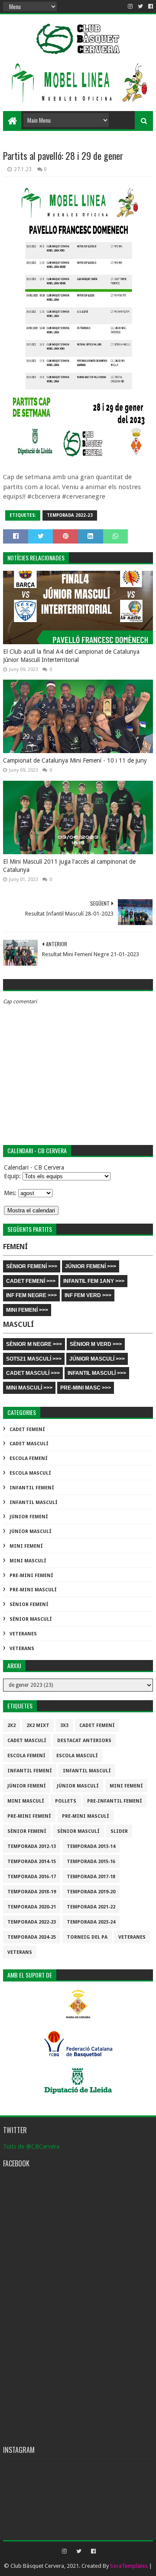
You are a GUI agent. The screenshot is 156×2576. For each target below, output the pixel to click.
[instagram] (130, 6)
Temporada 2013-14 (91, 1846)
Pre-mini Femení (31, 1576)
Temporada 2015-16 (91, 1862)
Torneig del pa (87, 1937)
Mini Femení (26, 1546)
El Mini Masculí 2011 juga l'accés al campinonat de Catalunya (69, 866)
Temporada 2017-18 (91, 1877)
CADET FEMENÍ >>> (31, 1281)
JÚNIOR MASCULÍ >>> (97, 1359)
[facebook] (150, 6)
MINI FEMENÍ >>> (27, 1310)
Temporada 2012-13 (32, 1846)
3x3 (64, 1725)
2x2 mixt (38, 1725)
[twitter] (140, 6)
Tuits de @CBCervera (31, 2147)
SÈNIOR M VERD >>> (96, 1344)
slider (119, 1831)
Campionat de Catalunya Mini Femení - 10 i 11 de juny (75, 760)
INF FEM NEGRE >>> (31, 1295)
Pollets (66, 1801)
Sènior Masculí (31, 1619)
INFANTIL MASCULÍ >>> (97, 1373)
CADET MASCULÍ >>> (33, 1373)
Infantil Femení (32, 1488)
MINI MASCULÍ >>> (29, 1388)
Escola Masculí (30, 1473)
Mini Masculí (28, 1561)
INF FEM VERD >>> (88, 1295)
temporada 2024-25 (32, 1937)
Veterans (22, 1649)
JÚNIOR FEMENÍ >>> (91, 1266)
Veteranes (23, 1634)
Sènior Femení (29, 1604)
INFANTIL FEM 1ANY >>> (94, 1281)
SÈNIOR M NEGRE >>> (34, 1344)
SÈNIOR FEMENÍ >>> (32, 1266)
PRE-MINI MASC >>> (86, 1388)
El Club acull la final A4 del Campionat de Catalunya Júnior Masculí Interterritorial (71, 656)
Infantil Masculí (34, 1503)
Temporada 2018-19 (32, 1892)
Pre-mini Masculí (33, 1590)
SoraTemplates (129, 2566)
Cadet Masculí (29, 1444)
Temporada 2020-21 (32, 1907)
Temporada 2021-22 (91, 1907)
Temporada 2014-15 (32, 1862)
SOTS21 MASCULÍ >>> (34, 1359)
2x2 (11, 1725)
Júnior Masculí (31, 1531)
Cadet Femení (27, 1430)
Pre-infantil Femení (115, 1801)
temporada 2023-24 (91, 1922)
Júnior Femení (29, 1517)
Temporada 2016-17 (32, 1877)
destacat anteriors (84, 1741)
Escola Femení (29, 1458)
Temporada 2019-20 (91, 1892)
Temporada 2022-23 (70, 515)
